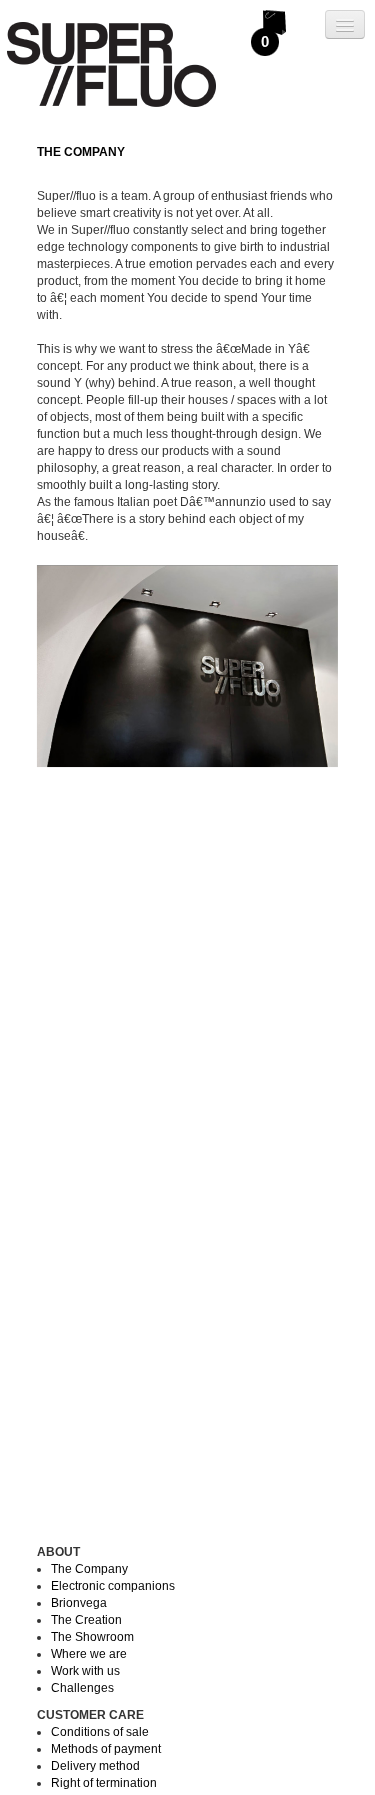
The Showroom (92, 1637)
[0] (275, 19)
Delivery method (95, 1766)
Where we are (89, 1654)
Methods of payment (106, 1749)
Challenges (82, 1688)
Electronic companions (113, 1586)
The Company (89, 1569)
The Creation (86, 1620)
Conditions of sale (100, 1732)
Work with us (85, 1671)
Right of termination (104, 1783)
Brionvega (79, 1603)
